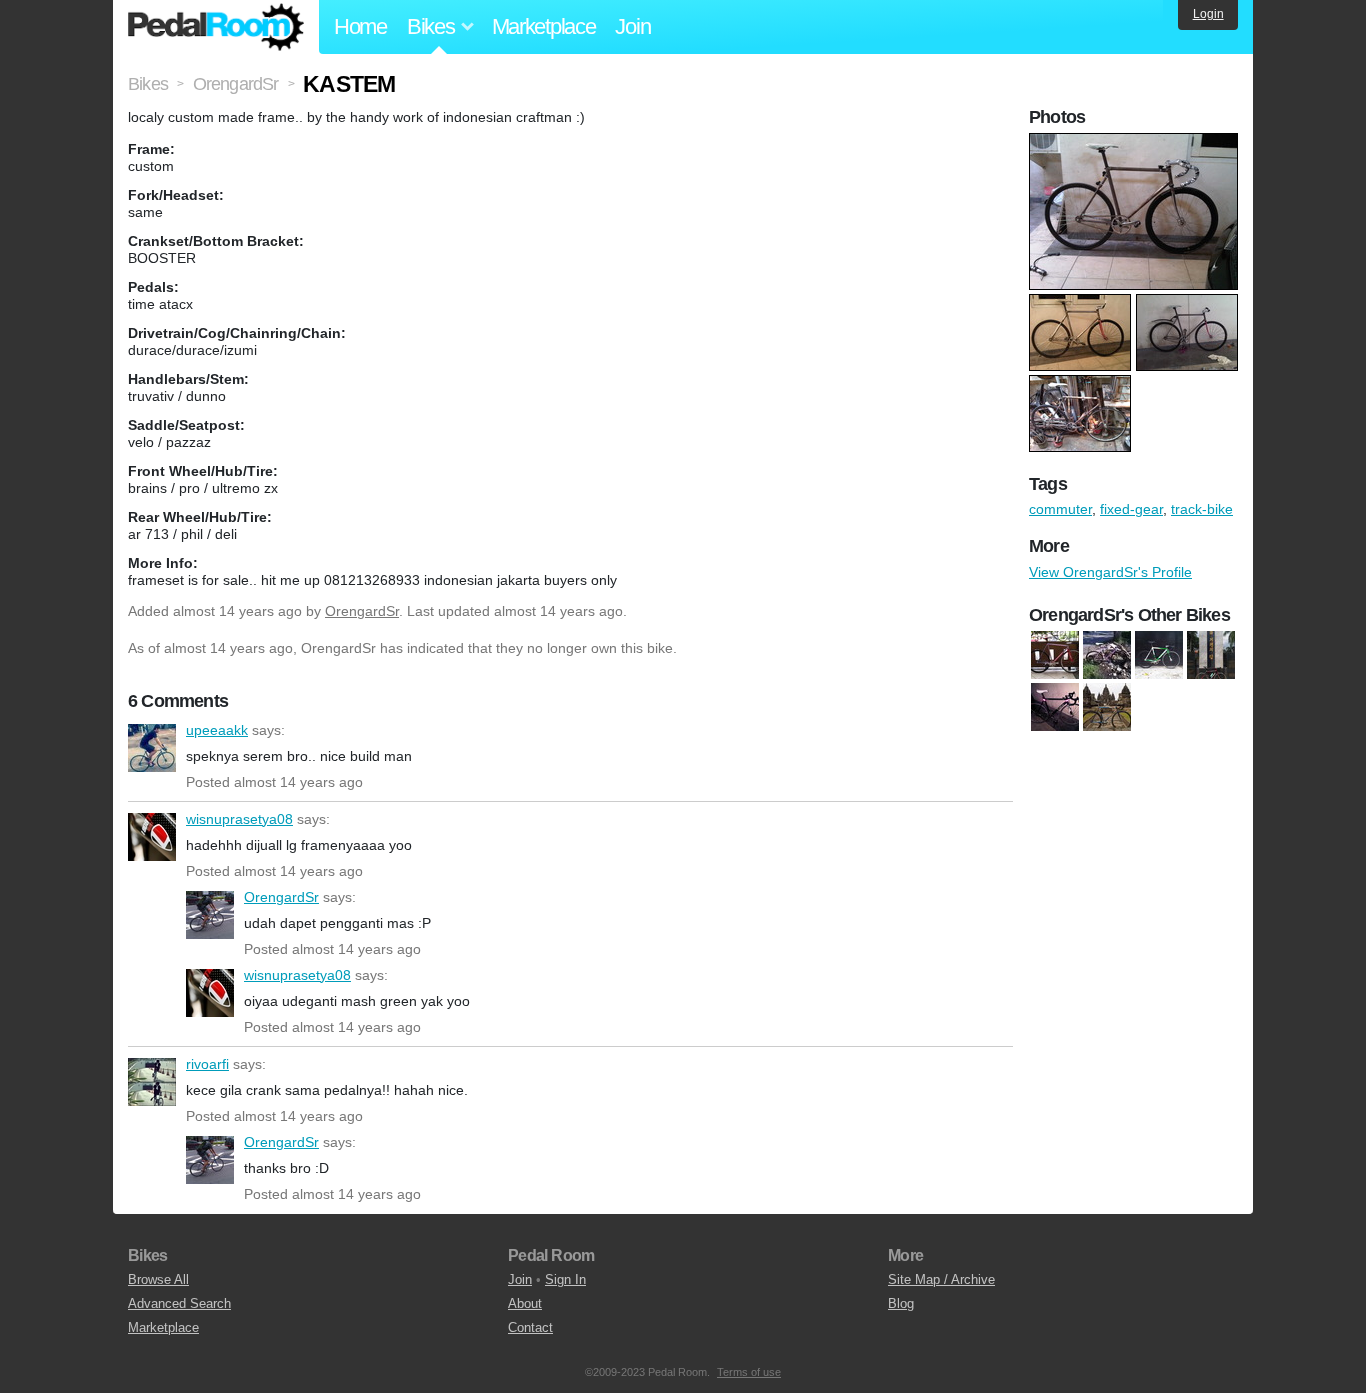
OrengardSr (362, 611)
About (525, 1303)
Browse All (158, 1279)
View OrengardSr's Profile (1110, 572)
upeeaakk (152, 748)
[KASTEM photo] (1136, 143)
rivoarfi (152, 1082)
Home (360, 26)
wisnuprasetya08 (152, 837)
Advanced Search (179, 1303)
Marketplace (544, 26)
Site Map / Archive (941, 1279)
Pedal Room (216, 27)
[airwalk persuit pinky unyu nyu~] (1055, 655)
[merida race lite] (1211, 655)
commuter (1060, 509)
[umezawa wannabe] (1107, 707)
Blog (901, 1303)
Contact (530, 1327)
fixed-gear (1131, 509)
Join (632, 26)
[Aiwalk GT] (1107, 655)
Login (1208, 14)
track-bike (1202, 509)
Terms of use (749, 1372)
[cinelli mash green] (1159, 655)
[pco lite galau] (1055, 707)
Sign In (565, 1279)
